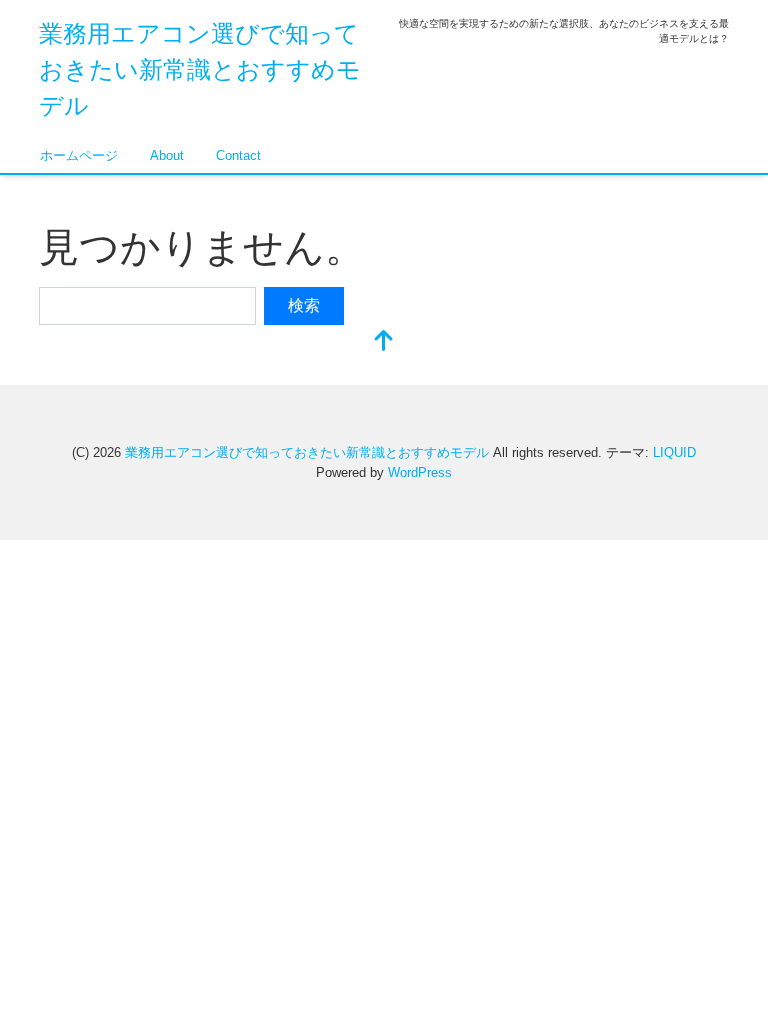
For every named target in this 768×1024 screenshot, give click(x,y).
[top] (384, 342)
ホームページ (79, 155)
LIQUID (674, 452)
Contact (238, 155)
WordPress (420, 472)
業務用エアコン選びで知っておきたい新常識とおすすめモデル (200, 69)
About (167, 155)
